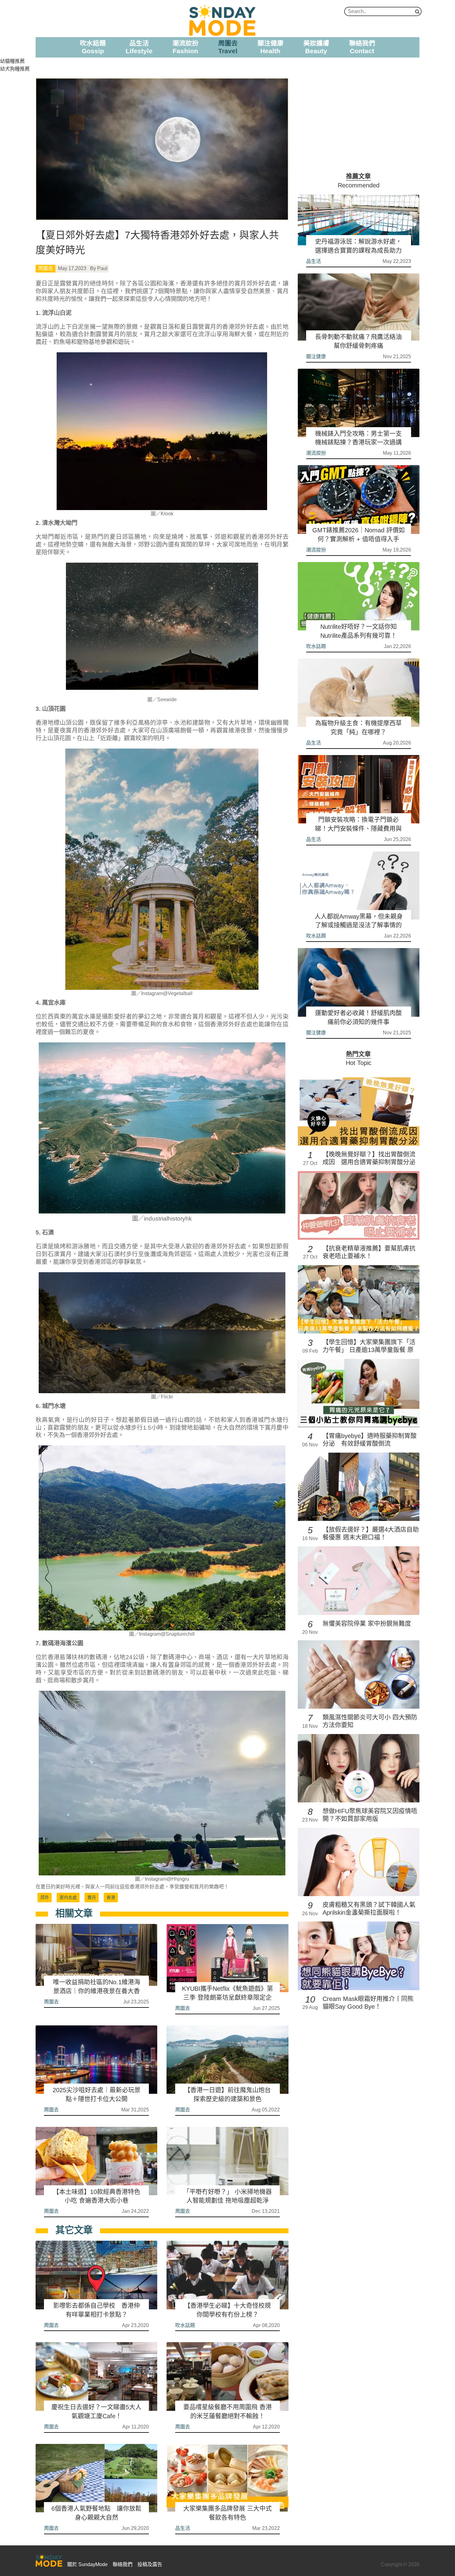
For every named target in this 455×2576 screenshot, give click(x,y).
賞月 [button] (92, 1897)
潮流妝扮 (316, 453)
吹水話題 (185, 2325)
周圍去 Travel (228, 47)
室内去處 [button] (68, 1897)
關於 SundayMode (87, 2564)
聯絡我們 (123, 2564)
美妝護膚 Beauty (316, 47)
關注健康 (316, 356)
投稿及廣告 (150, 2564)
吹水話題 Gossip (93, 47)
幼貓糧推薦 (12, 61)
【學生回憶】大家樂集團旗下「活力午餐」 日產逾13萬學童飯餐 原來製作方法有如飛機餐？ (369, 1350)
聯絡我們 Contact (362, 47)
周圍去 (45, 268)
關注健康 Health (271, 47)
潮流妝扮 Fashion (185, 47)
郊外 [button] (45, 1897)
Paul (102, 268)
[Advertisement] (359, 121)
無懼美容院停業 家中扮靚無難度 (367, 1624)
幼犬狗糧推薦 (15, 69)
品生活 (183, 2528)
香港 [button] (111, 1897)
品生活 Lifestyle (139, 47)
